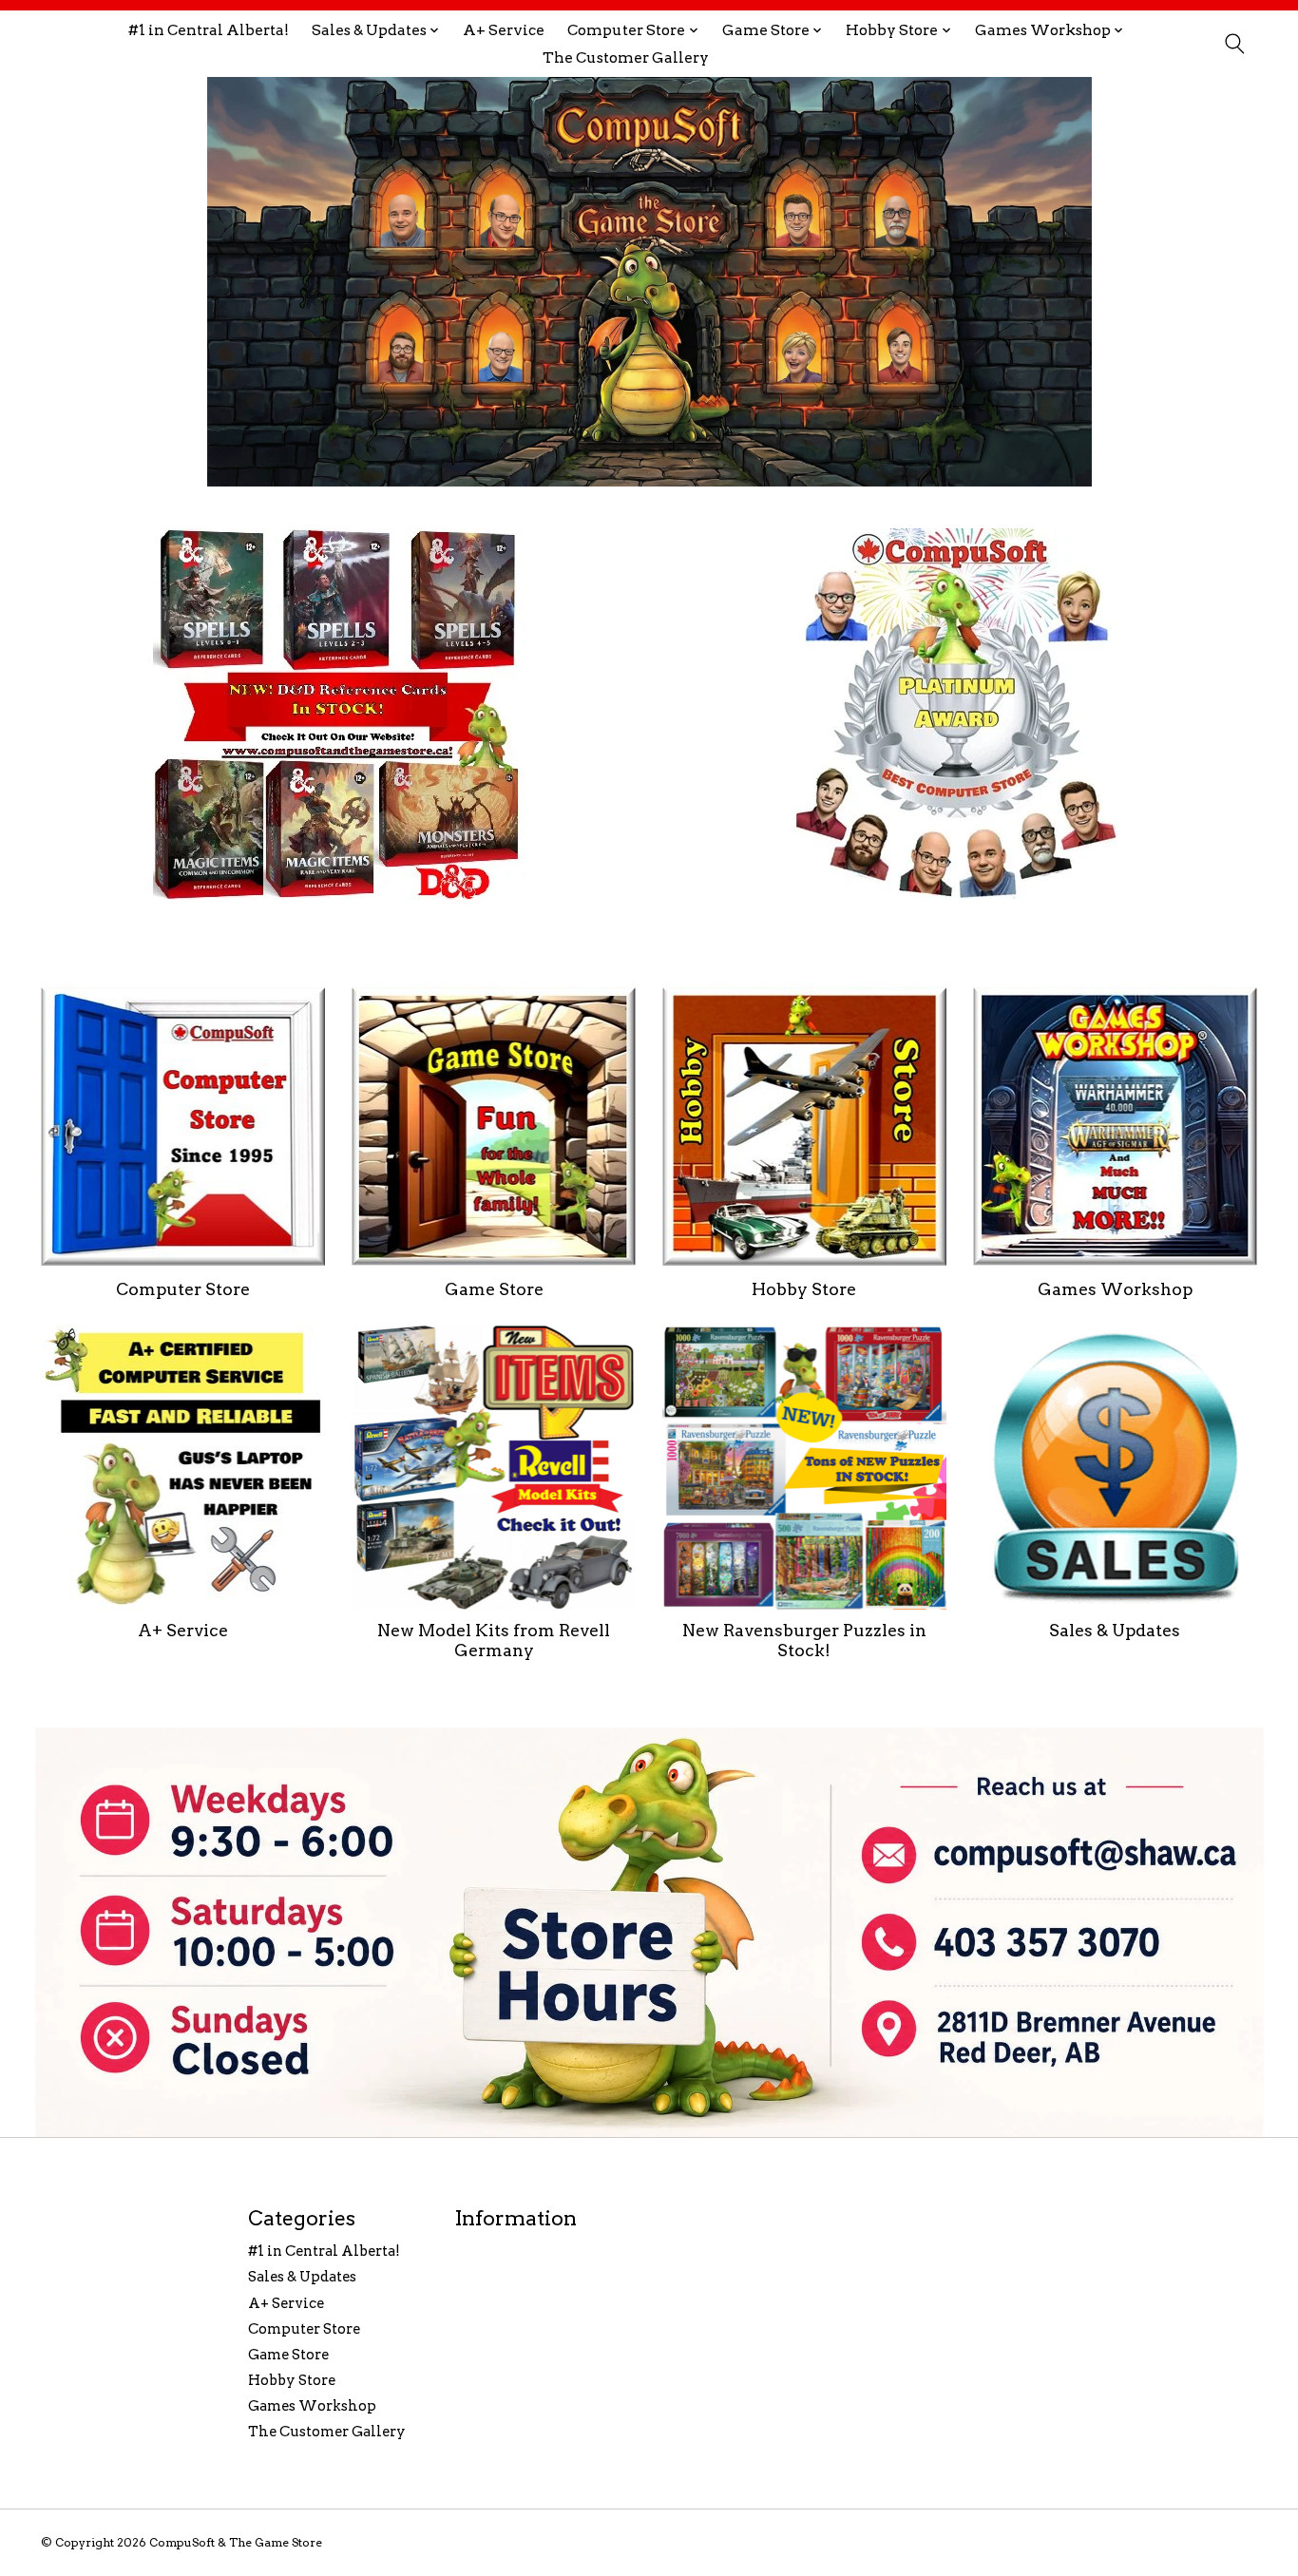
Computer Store (183, 1289)
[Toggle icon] (1234, 44)
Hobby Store (804, 1289)
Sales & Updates (1115, 1630)
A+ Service (504, 30)
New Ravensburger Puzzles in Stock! (804, 1640)
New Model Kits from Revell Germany (494, 1640)
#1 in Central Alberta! (209, 30)
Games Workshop (1115, 1289)
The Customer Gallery (626, 57)
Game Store (494, 1289)
